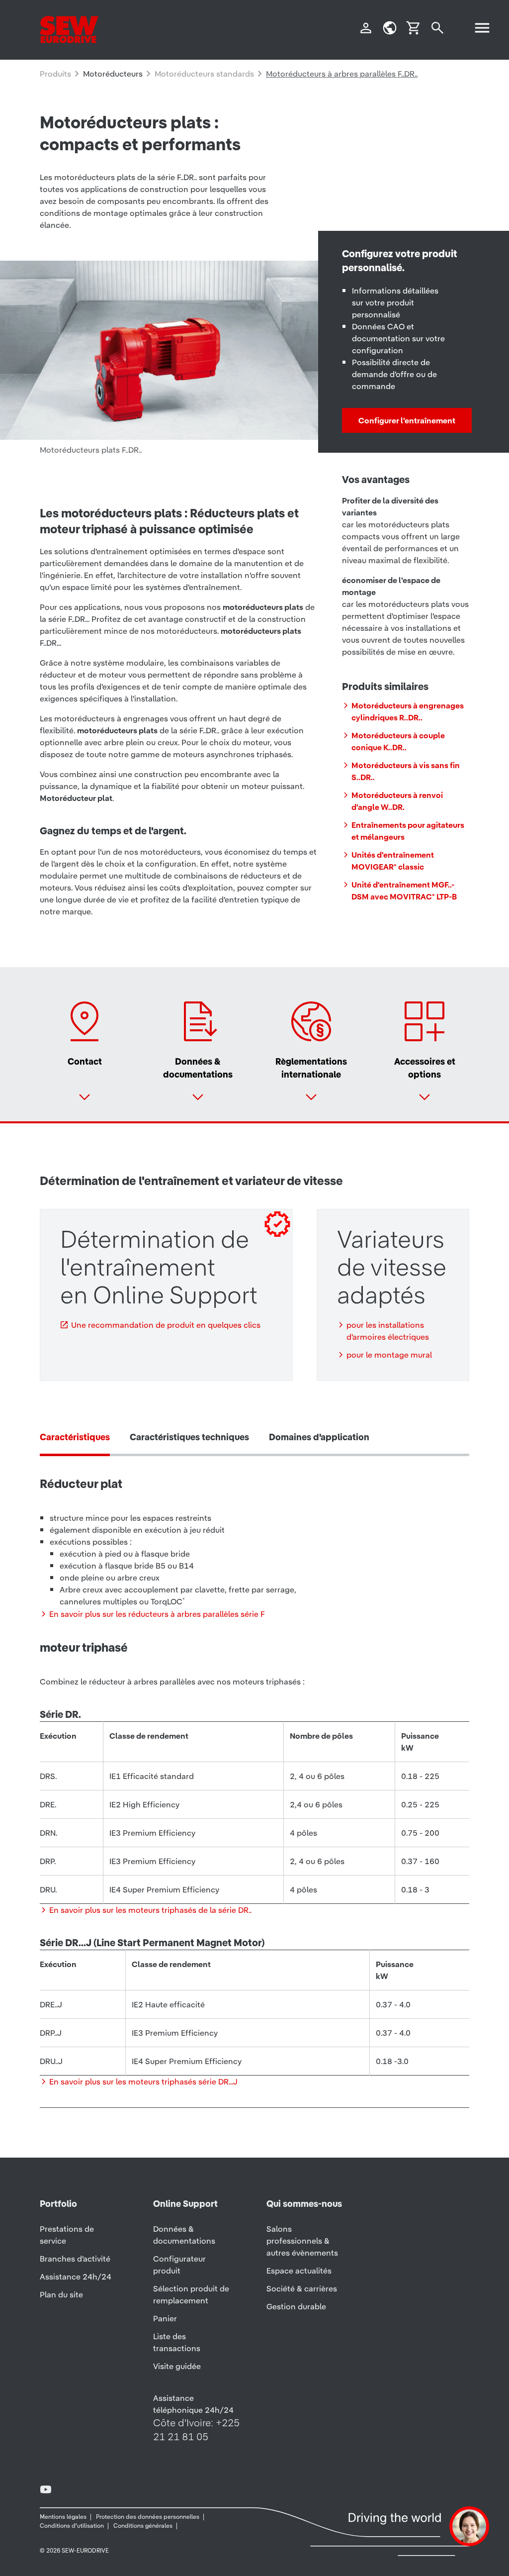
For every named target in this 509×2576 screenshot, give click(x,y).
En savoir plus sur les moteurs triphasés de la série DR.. (150, 1910)
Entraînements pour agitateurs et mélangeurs (408, 831)
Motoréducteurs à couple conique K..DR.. (398, 741)
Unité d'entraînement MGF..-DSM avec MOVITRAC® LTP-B (404, 891)
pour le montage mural (389, 1355)
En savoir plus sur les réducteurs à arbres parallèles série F (157, 1614)
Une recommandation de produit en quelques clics (166, 1325)
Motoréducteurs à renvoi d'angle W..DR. (397, 801)
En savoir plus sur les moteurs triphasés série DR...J (143, 2081)
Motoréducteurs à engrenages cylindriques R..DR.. (408, 711)
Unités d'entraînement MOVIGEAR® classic (393, 861)
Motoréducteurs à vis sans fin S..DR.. (406, 771)
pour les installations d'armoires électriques (388, 1331)
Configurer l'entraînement (407, 420)
